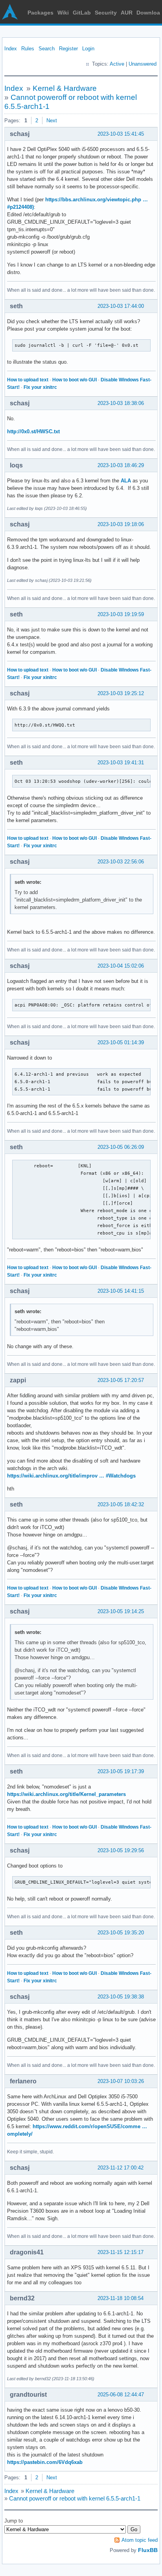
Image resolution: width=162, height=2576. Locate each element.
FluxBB (148, 2550)
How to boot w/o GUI (75, 380)
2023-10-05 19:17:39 (121, 1771)
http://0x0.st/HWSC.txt (33, 431)
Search (47, 49)
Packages (40, 13)
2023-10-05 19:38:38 (121, 1997)
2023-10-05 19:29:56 (121, 1850)
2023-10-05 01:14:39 (121, 1042)
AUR (127, 13)
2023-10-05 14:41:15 (121, 1291)
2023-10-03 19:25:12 (121, 693)
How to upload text (28, 380)
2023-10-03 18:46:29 (121, 465)
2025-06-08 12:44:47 (121, 2395)
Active (117, 64)
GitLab (82, 13)
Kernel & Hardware (65, 88)
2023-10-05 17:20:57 (121, 1380)
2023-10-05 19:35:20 (121, 1933)
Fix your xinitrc (40, 387)
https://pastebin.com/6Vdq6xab (45, 2462)
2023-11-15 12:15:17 (121, 2252)
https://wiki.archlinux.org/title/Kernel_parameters (66, 1794)
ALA (126, 481)
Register (68, 49)
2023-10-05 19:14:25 (121, 1611)
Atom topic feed (140, 2540)
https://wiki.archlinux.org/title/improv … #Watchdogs (71, 1476)
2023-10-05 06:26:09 (121, 1147)
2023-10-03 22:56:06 (121, 862)
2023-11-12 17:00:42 (121, 2168)
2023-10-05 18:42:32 (121, 1504)
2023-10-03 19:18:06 (121, 524)
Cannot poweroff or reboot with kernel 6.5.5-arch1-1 (75, 2498)
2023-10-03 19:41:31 (121, 763)
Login (88, 49)
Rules (28, 49)
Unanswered (143, 64)
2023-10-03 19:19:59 (121, 614)
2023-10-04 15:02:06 (121, 966)
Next (52, 121)
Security (106, 13)
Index (11, 49)
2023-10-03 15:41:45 (121, 134)
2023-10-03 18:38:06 (121, 403)
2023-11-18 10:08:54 (121, 2298)
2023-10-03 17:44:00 (121, 306)
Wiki (63, 13)
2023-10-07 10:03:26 (121, 2081)
